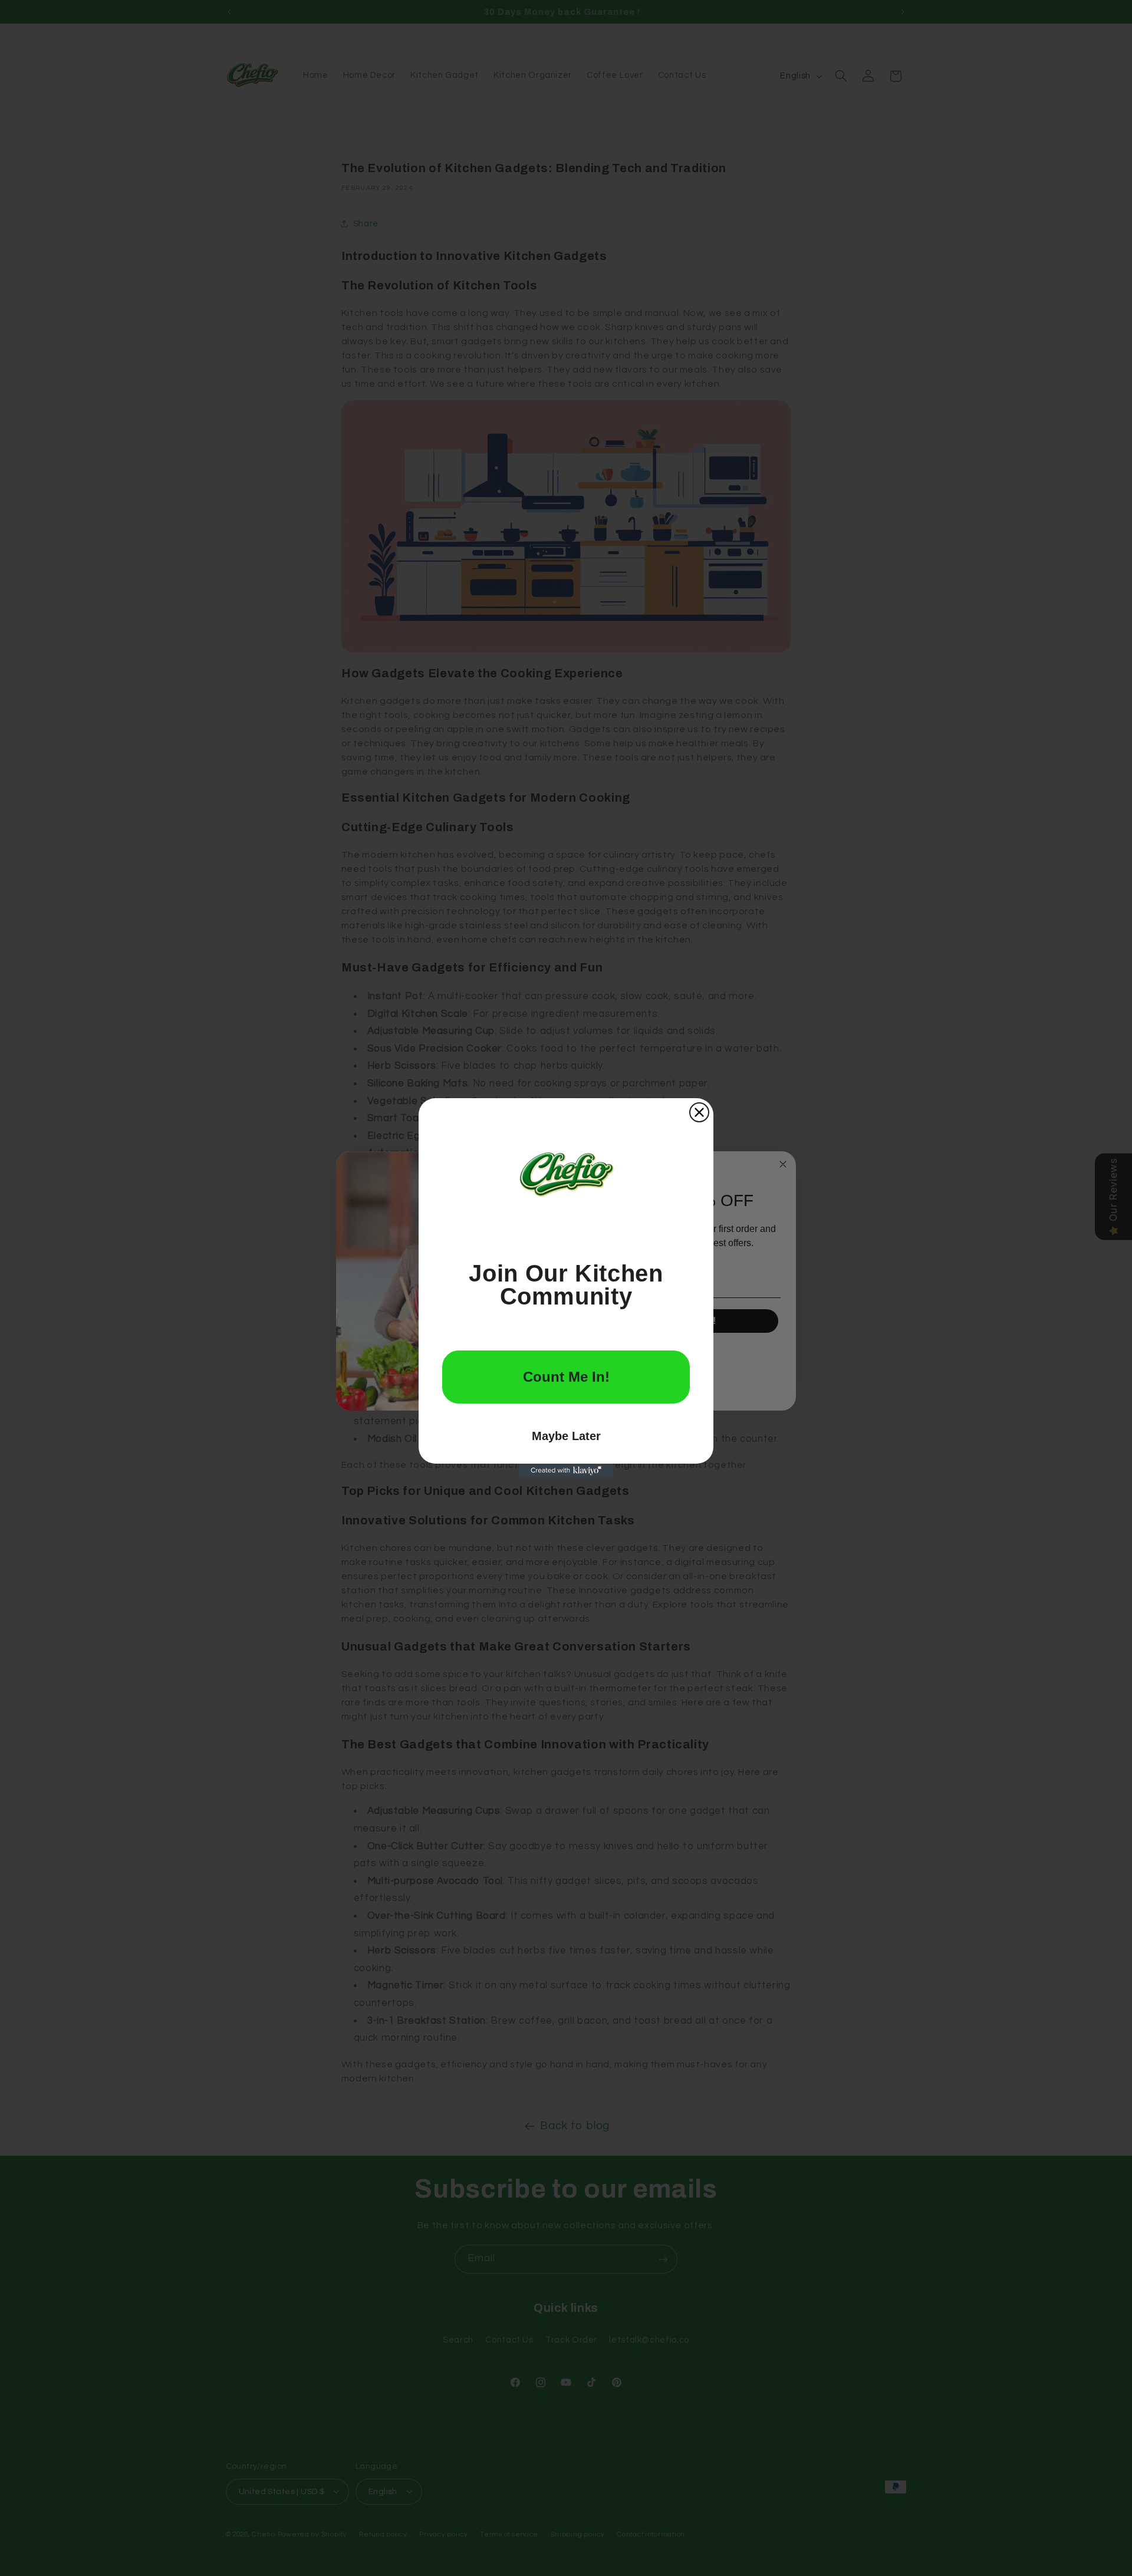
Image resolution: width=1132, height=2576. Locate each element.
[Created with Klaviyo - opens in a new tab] (566, 1471)
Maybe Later (566, 1436)
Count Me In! (566, 1377)
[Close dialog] (699, 1112)
